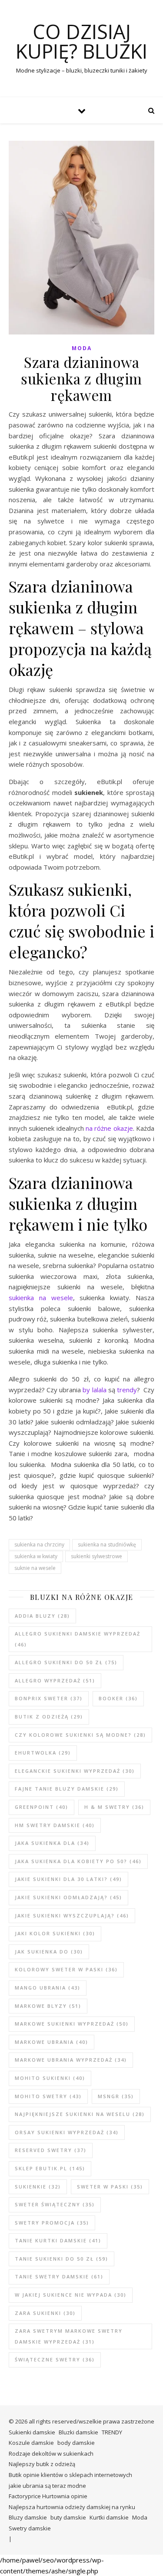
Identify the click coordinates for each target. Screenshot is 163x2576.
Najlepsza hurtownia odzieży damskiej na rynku (72, 2507)
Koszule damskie (31, 2443)
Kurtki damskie (109, 2517)
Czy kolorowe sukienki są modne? (80, 1735)
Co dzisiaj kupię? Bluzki (81, 41)
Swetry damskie (30, 2528)
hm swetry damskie (55, 1825)
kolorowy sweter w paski (66, 1969)
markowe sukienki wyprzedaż (72, 2024)
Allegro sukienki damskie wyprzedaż (78, 1639)
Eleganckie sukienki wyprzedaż (75, 1771)
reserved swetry (51, 2150)
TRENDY (112, 2432)
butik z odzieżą (49, 1717)
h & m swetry (114, 1807)
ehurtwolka (43, 1753)
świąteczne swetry (55, 2359)
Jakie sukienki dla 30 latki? (68, 1879)
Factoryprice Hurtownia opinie (48, 2496)
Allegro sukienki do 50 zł (66, 1662)
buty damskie (68, 2517)
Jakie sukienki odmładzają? (68, 1897)
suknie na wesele (35, 1568)
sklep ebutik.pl (50, 2168)
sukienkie (38, 2187)
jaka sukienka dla (52, 1843)
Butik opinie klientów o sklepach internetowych (70, 2475)
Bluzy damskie (28, 2517)
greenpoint (42, 1807)
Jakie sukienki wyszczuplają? (72, 1915)
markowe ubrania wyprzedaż (71, 2060)
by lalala (94, 1390)
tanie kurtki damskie (58, 2240)
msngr (116, 2096)
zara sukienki (45, 2313)
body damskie (76, 2443)
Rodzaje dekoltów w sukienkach (51, 2453)
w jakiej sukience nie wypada (71, 2295)
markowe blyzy (48, 2006)
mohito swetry (48, 2096)
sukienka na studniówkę (107, 1545)
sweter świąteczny (55, 2204)
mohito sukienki (50, 2078)
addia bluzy (42, 1616)
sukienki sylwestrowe (96, 1556)
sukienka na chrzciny (39, 1545)
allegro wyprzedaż (55, 1680)
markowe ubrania (52, 2042)
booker (118, 1698)
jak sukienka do (49, 1952)
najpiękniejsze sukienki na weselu (80, 2114)
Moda (82, 348)
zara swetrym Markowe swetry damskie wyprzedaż (69, 2336)
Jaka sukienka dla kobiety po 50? (78, 1861)
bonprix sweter (49, 1698)
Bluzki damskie (78, 2432)
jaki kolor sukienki (55, 1933)
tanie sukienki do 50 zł (62, 2259)
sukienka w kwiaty (36, 1556)
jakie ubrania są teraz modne (47, 2486)
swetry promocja (52, 2223)
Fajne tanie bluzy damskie (67, 1789)
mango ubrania (48, 1988)
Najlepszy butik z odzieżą (42, 2464)
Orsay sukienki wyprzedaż (67, 2132)
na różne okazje (109, 1128)
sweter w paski (110, 2187)
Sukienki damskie (32, 2432)
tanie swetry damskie (59, 2276)
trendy (127, 1390)
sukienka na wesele (41, 1298)
